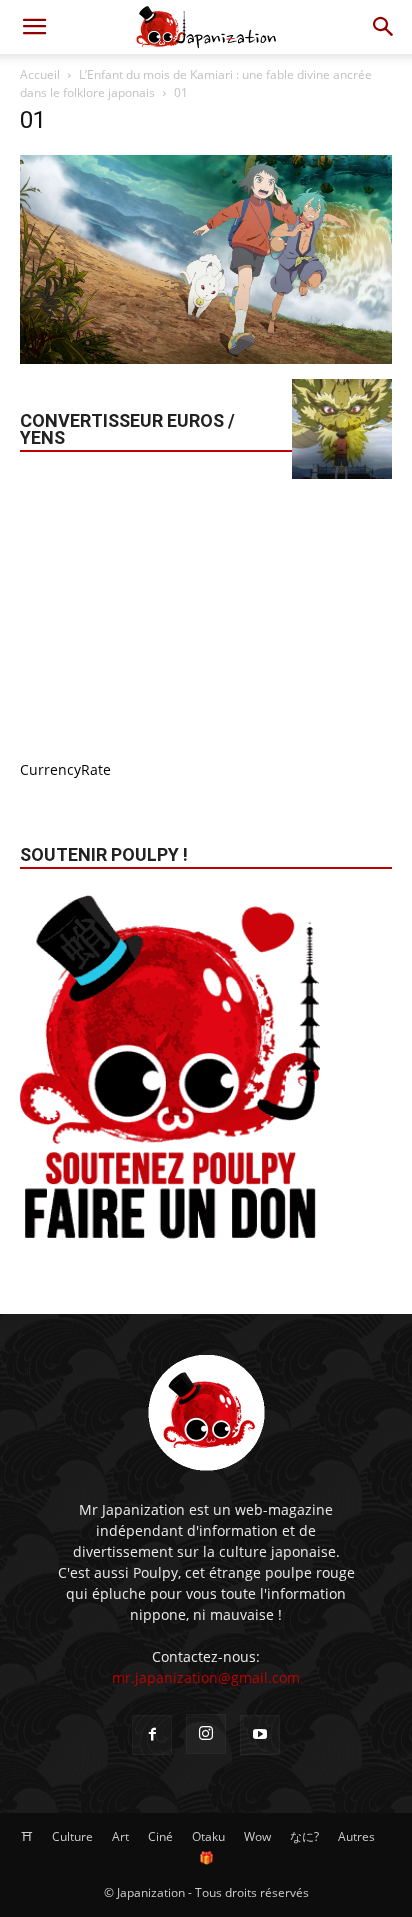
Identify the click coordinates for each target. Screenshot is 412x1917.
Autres (356, 1836)
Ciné (160, 1836)
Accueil (40, 74)
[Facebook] (152, 1735)
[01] (206, 358)
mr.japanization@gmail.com (206, 1677)
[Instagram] (206, 1734)
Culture (72, 1836)
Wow (257, 1836)
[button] (34, 27)
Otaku (208, 1836)
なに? (304, 1836)
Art (120, 1836)
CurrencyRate (65, 769)
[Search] (384, 27)
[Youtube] (260, 1735)
